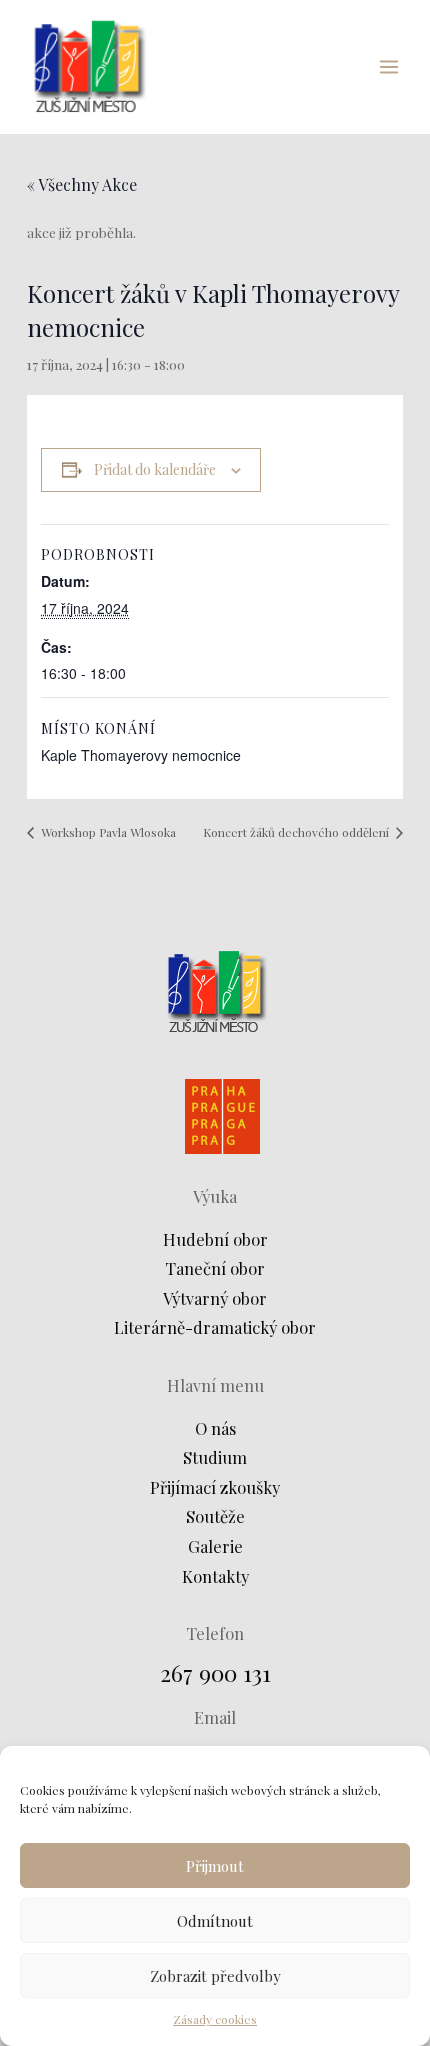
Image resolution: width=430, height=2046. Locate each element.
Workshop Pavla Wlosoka (107, 832)
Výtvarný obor (215, 1298)
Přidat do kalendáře (155, 469)
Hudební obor (215, 1239)
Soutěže (215, 1516)
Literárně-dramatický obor (215, 1327)
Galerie (215, 1546)
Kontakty (215, 1576)
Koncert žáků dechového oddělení (297, 832)
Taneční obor (215, 1268)
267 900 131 (215, 1672)
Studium (215, 1457)
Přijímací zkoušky (215, 1487)
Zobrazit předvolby (215, 1976)
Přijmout (215, 1866)
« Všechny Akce (82, 184)
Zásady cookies (215, 2019)
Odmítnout (215, 1921)
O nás (215, 1428)
